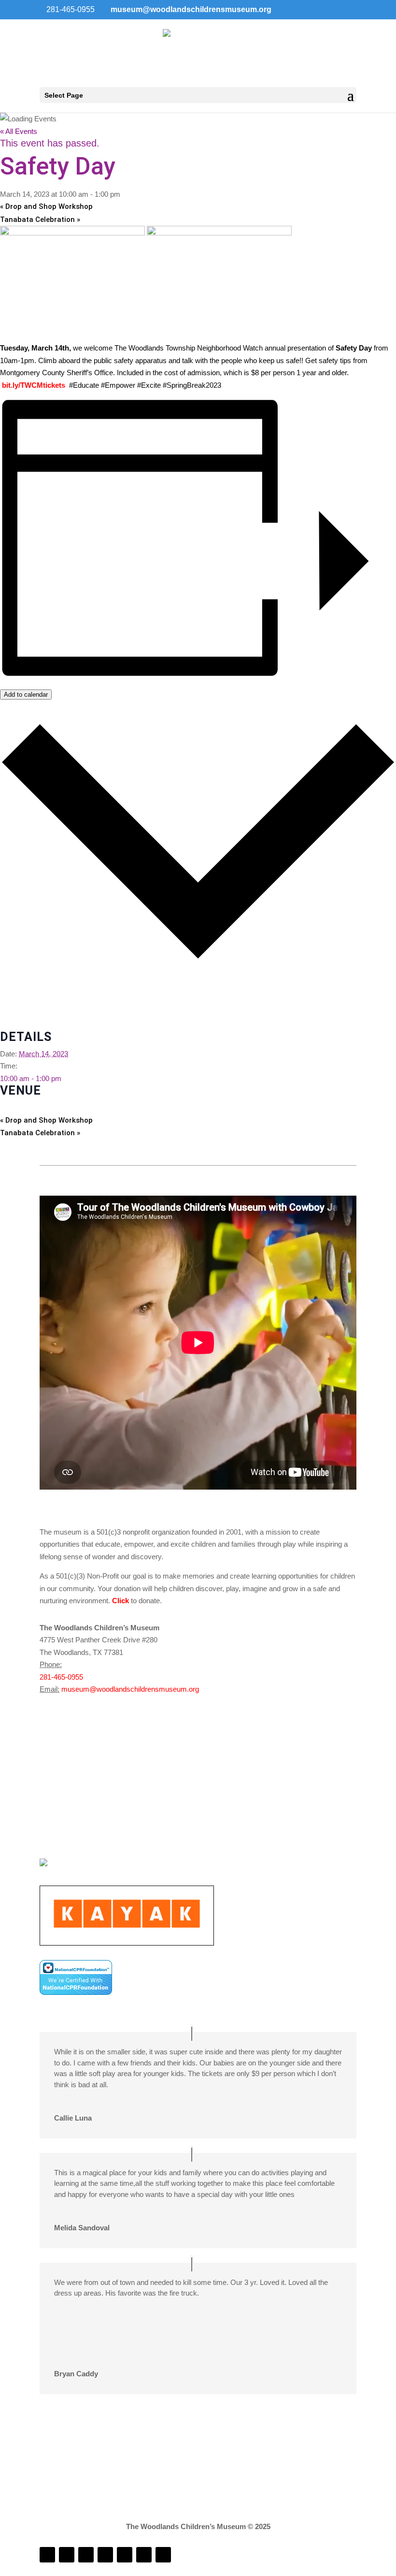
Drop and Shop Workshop (46, 206)
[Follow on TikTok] (105, 2555)
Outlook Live (20, 1024)
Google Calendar (27, 988)
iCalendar (15, 1000)
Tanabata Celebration (40, 220)
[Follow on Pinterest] (163, 2555)
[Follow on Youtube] (125, 2555)
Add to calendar (26, 695)
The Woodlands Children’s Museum (56, 1107)
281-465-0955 (61, 1677)
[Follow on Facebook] (47, 2555)
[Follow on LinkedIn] (86, 2555)
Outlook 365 (19, 1012)
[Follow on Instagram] (67, 2555)
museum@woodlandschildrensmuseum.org (130, 1689)
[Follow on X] (144, 2555)
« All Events (19, 131)
